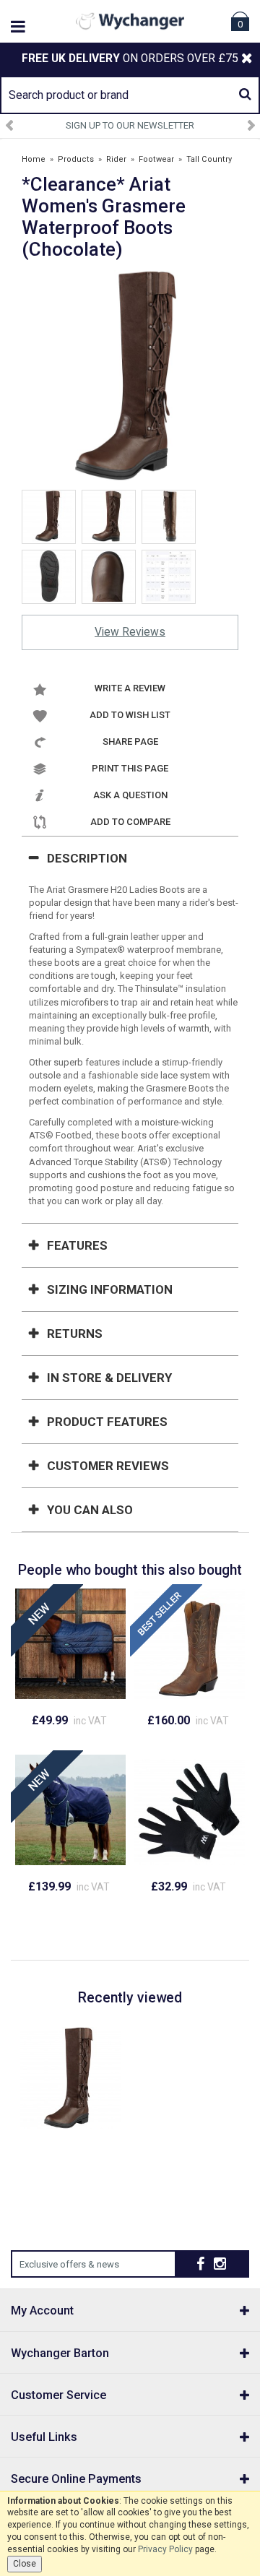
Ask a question (130, 795)
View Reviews (130, 632)
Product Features (107, 1422)
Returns (75, 1334)
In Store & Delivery (109, 1378)
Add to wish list (130, 715)
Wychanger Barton (60, 2353)
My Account (42, 2311)
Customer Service (58, 2395)
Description (87, 858)
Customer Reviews (108, 1466)
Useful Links (44, 2437)
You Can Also (90, 1510)
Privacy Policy (165, 2549)
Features (77, 1245)
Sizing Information (110, 1289)
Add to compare (130, 822)
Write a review (130, 688)
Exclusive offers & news (69, 2264)
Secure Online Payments (76, 2479)
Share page (130, 742)
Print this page (130, 768)
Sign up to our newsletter (130, 125)
